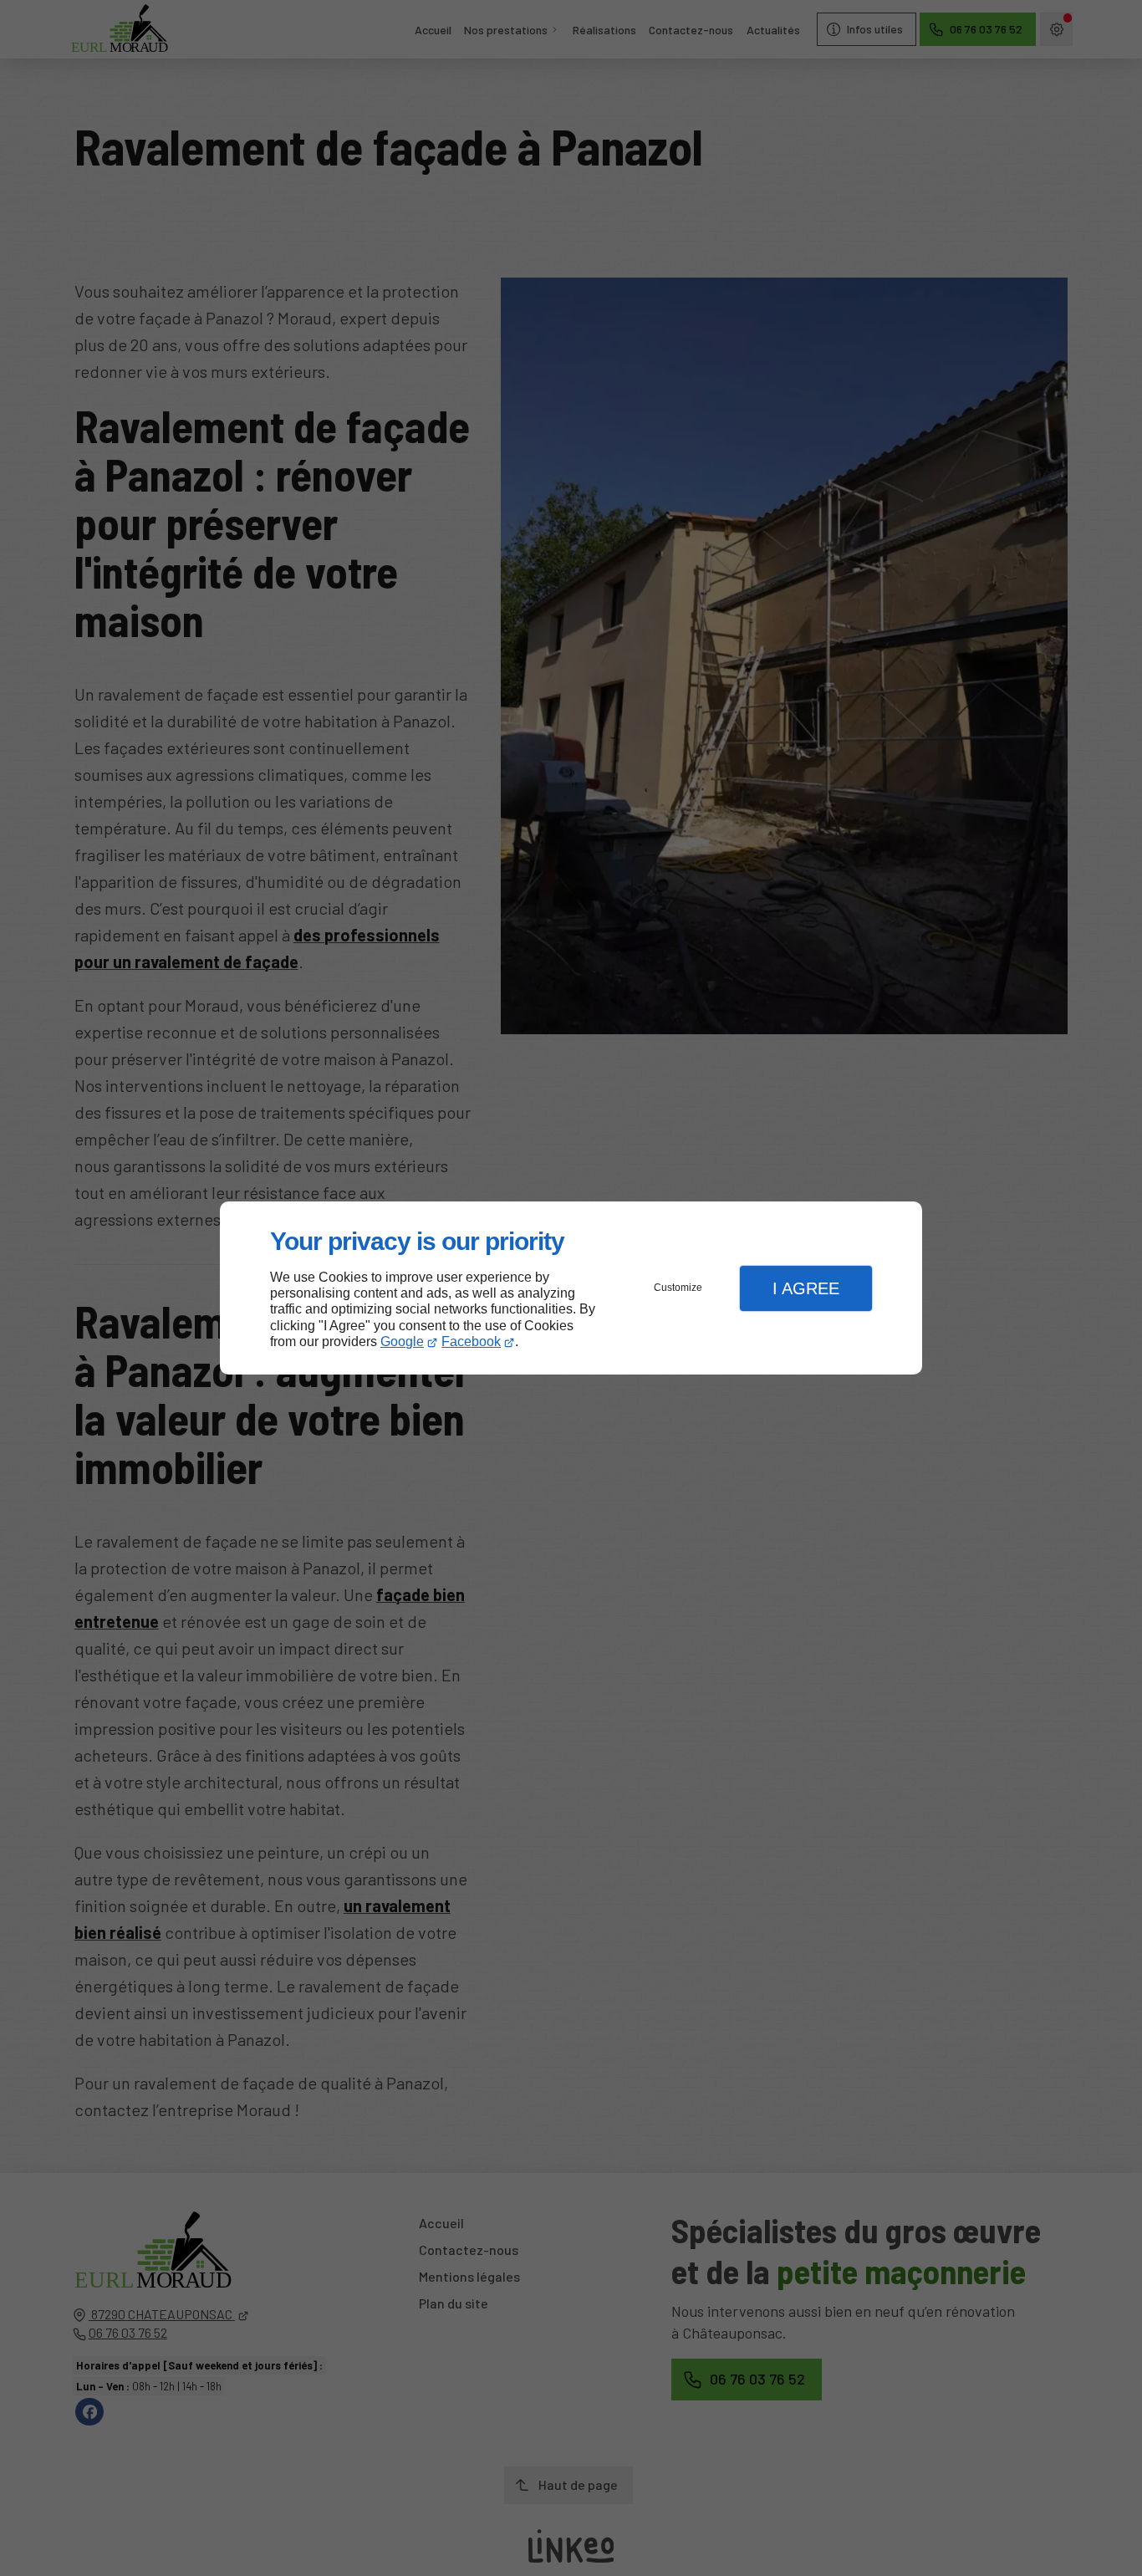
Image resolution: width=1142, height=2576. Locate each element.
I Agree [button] (806, 1288)
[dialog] (571, 1288)
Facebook (471, 1342)
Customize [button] (678, 1288)
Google (402, 1342)
